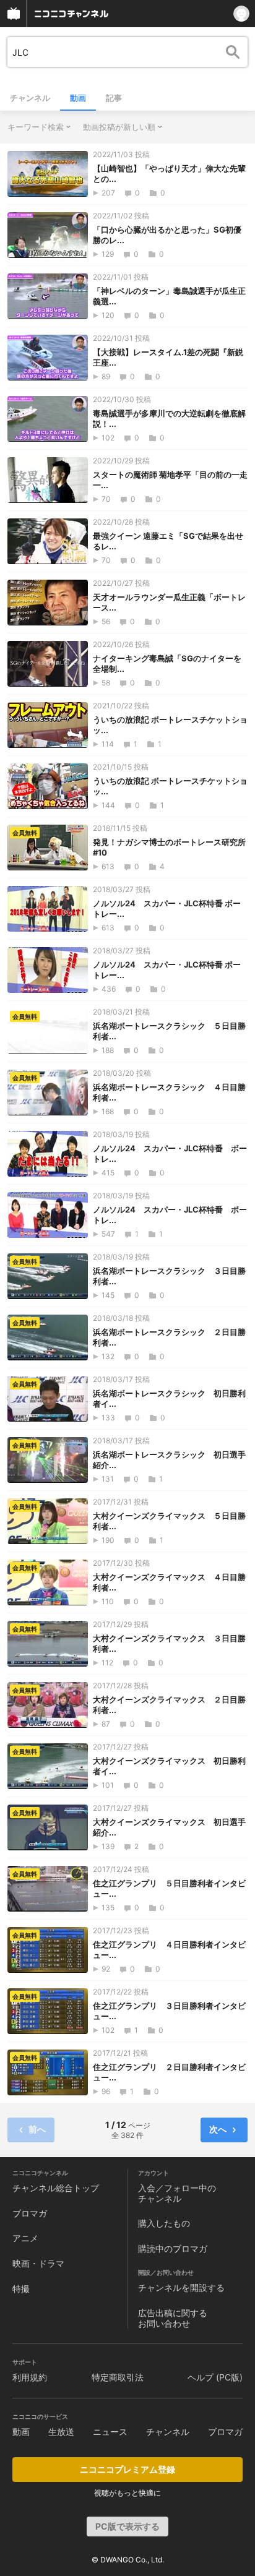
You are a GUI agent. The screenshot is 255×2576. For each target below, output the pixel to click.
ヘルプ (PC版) (215, 2377)
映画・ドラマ (38, 2263)
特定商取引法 (118, 2377)
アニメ (25, 2238)
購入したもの (164, 2223)
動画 (78, 98)
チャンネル (30, 98)
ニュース (110, 2432)
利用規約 (30, 2377)
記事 (114, 98)
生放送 (61, 2432)
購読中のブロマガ (173, 2248)
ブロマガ (30, 2213)
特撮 (21, 2289)
